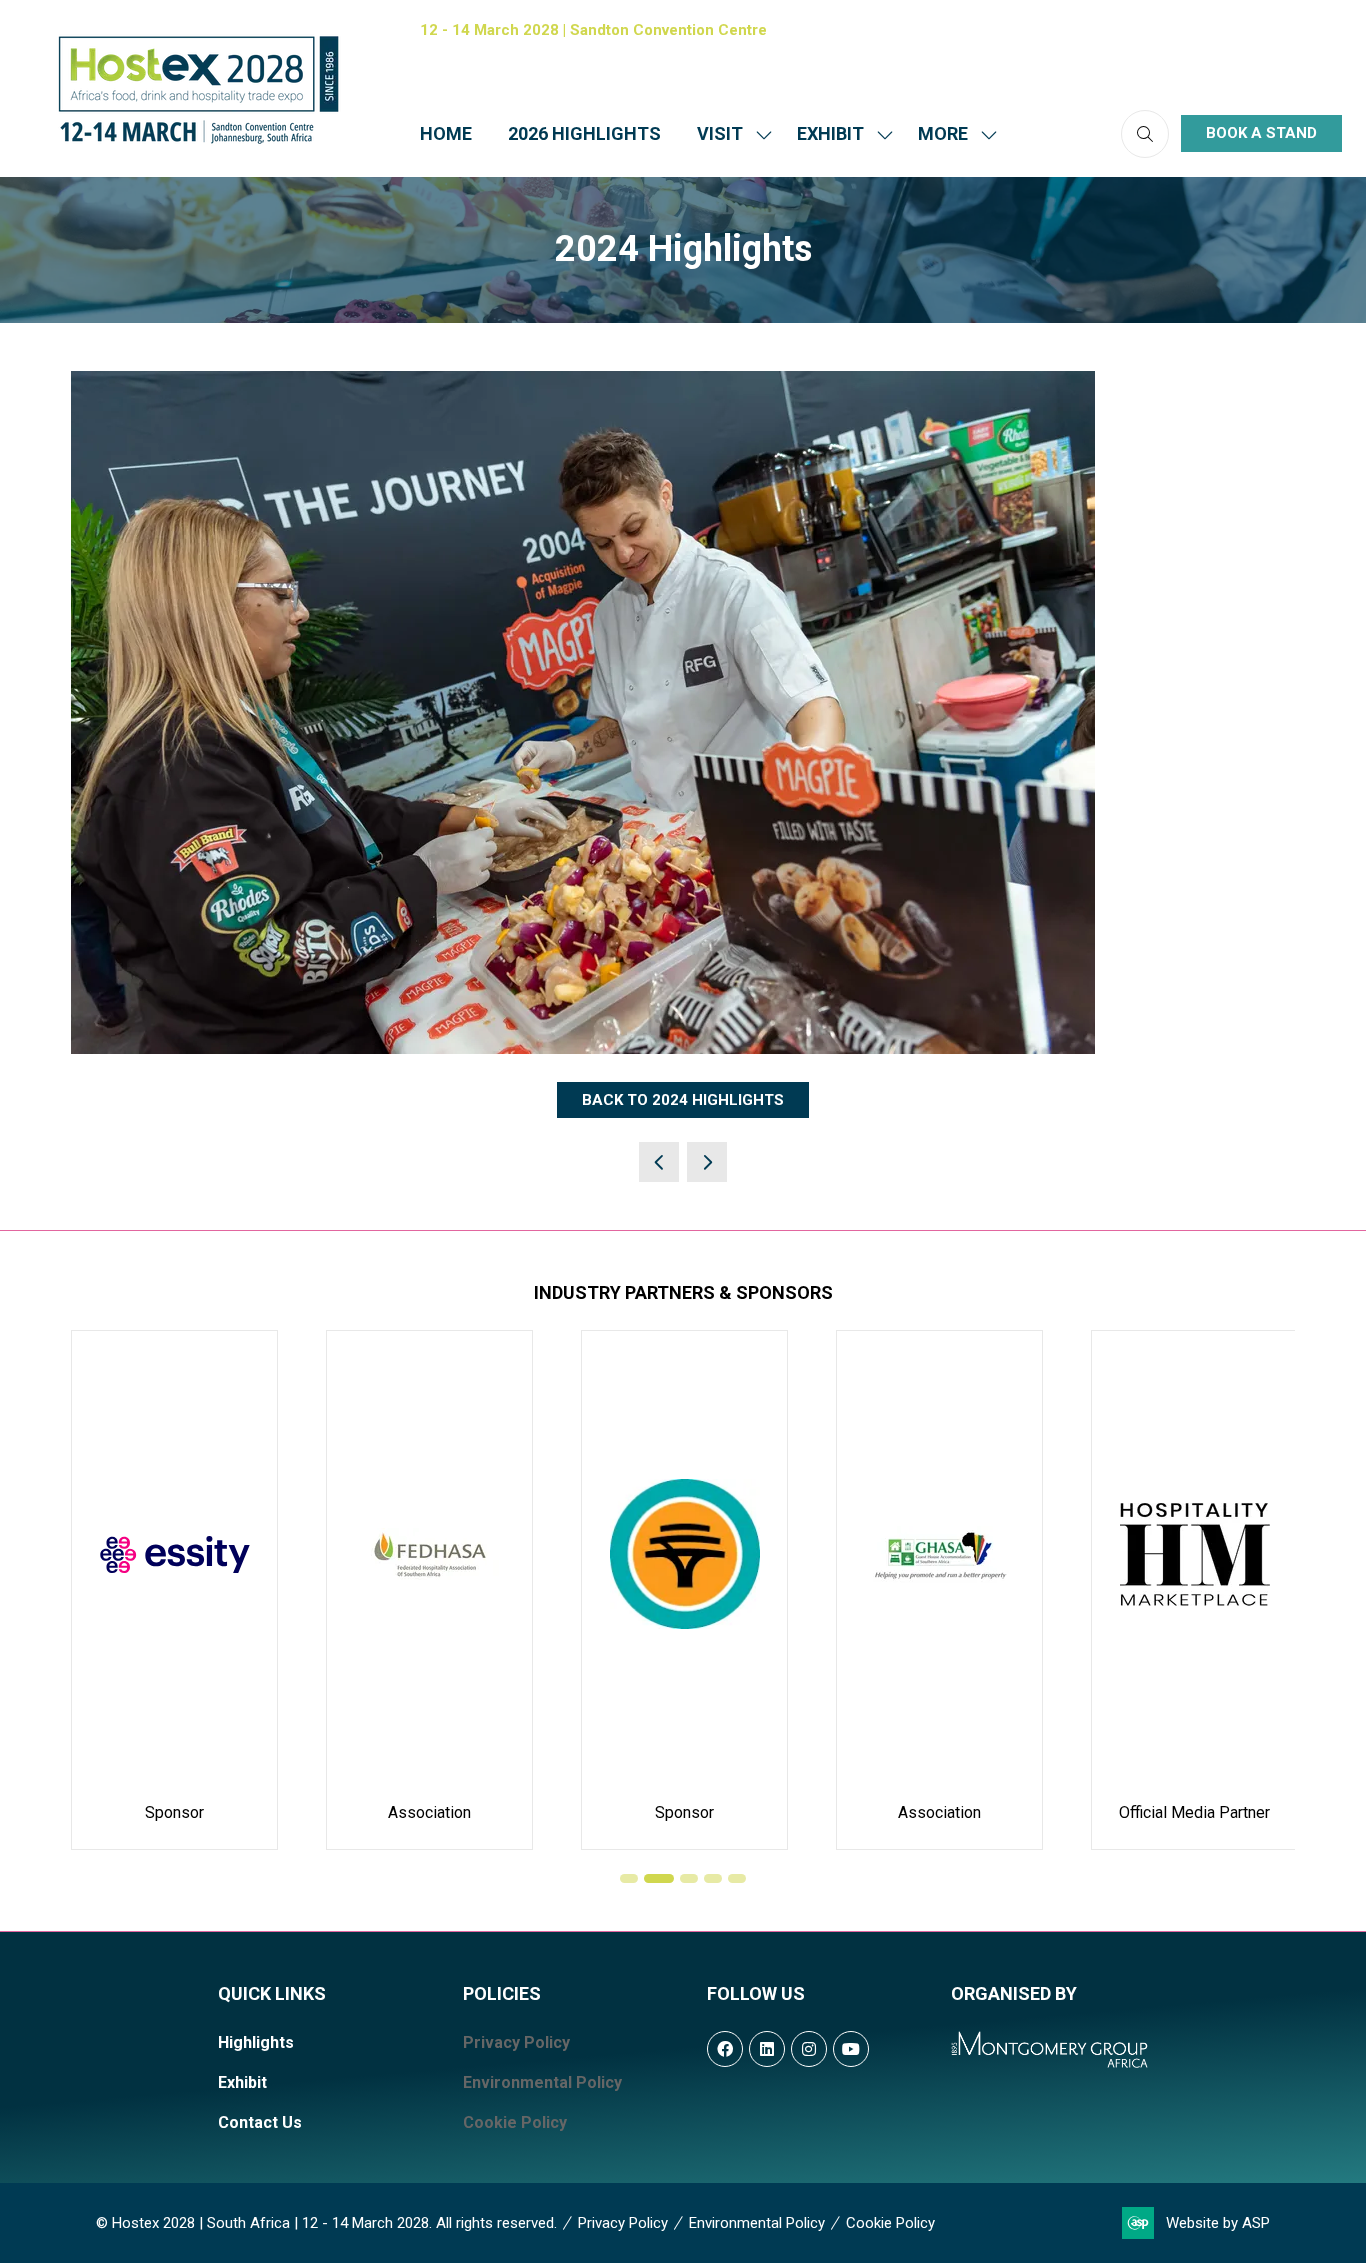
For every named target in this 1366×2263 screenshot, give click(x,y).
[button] (952, 133)
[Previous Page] (659, 1162)
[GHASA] (939, 1590)
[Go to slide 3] (689, 1878)
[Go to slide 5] (737, 1878)
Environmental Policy (542, 2082)
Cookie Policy (515, 2122)
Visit (720, 133)
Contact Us (260, 2122)
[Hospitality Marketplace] (1194, 1590)
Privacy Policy (516, 2042)
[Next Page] (707, 1162)
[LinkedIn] (1240, 30)
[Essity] (174, 1590)
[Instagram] (1282, 30)
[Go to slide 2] (659, 1878)
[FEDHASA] (429, 1590)
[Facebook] (1198, 30)
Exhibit (830, 133)
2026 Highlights (584, 133)
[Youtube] (1324, 30)
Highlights (256, 2042)
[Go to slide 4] (713, 1878)
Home (446, 133)
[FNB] (684, 1590)
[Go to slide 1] (629, 1878)
